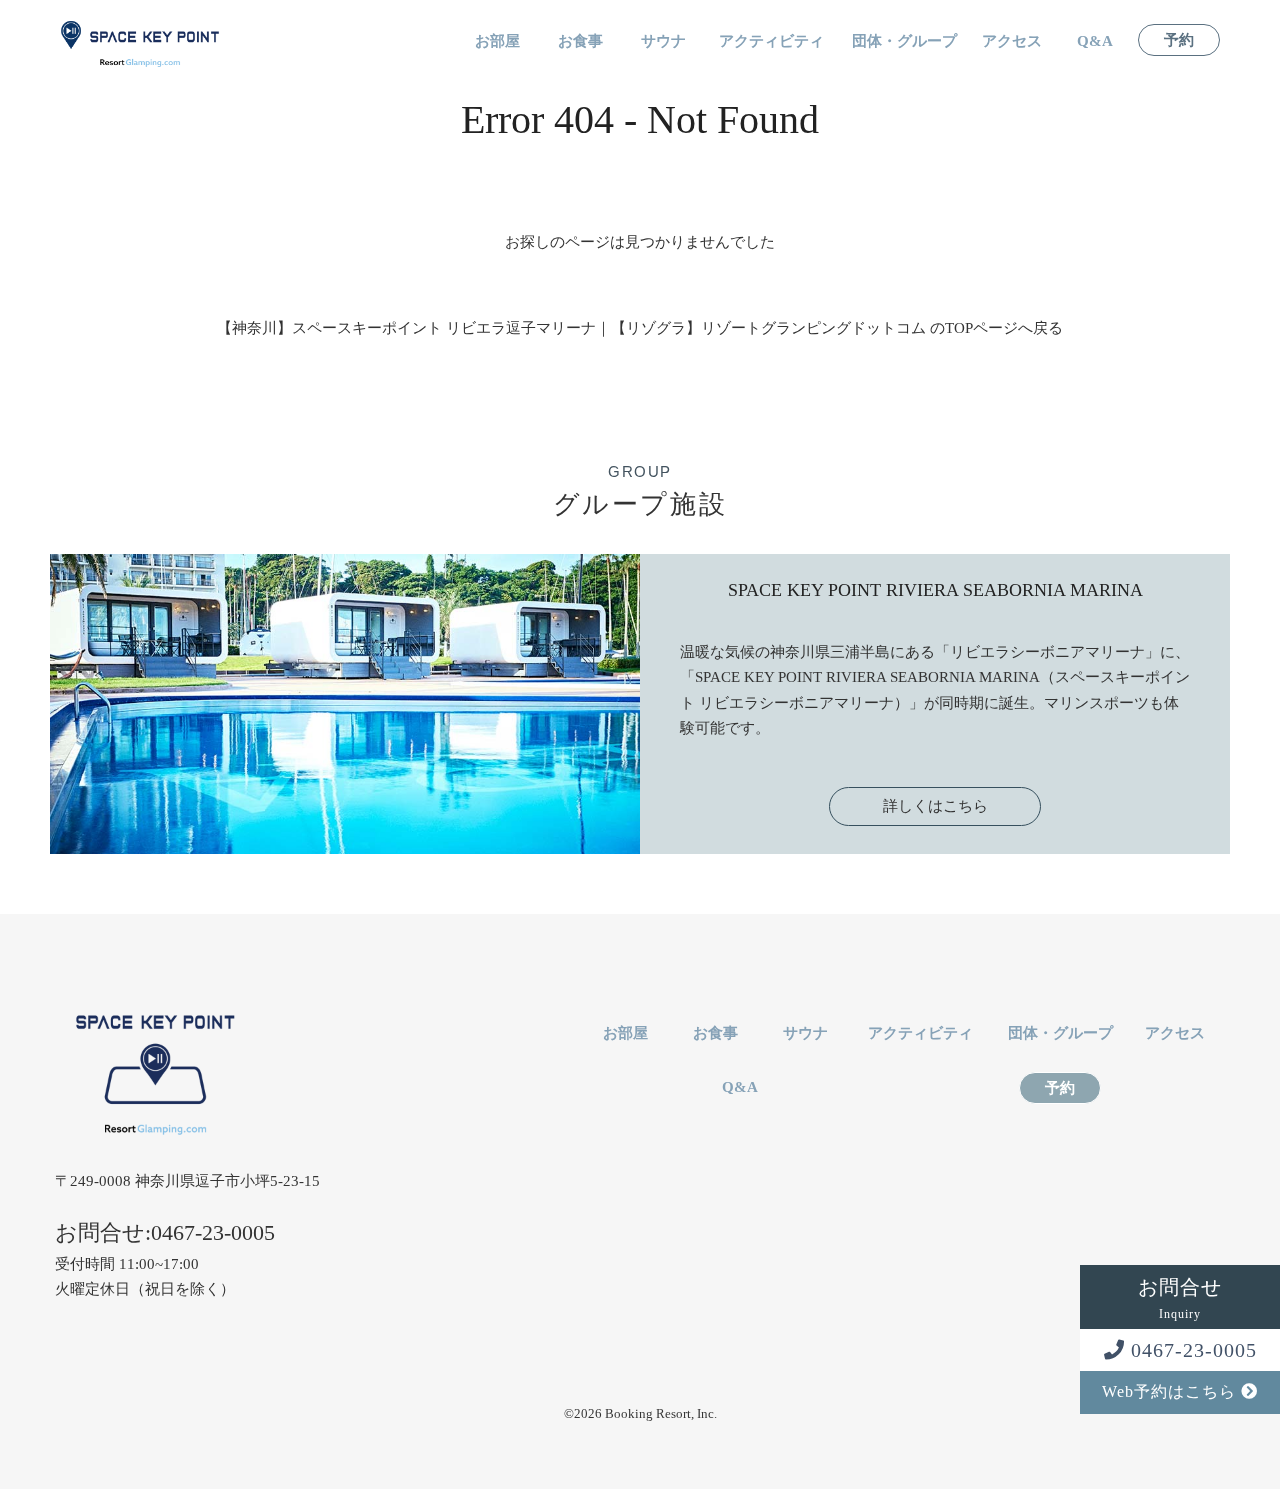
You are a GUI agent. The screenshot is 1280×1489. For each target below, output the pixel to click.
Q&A (1095, 41)
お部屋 (497, 41)
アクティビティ (771, 41)
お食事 (580, 41)
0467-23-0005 (1191, 1350)
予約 (1179, 40)
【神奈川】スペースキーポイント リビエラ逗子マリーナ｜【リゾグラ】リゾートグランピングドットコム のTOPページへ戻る (640, 328)
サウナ (663, 41)
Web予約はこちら (1171, 1391)
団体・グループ (904, 41)
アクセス (1012, 41)
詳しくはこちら (935, 806)
